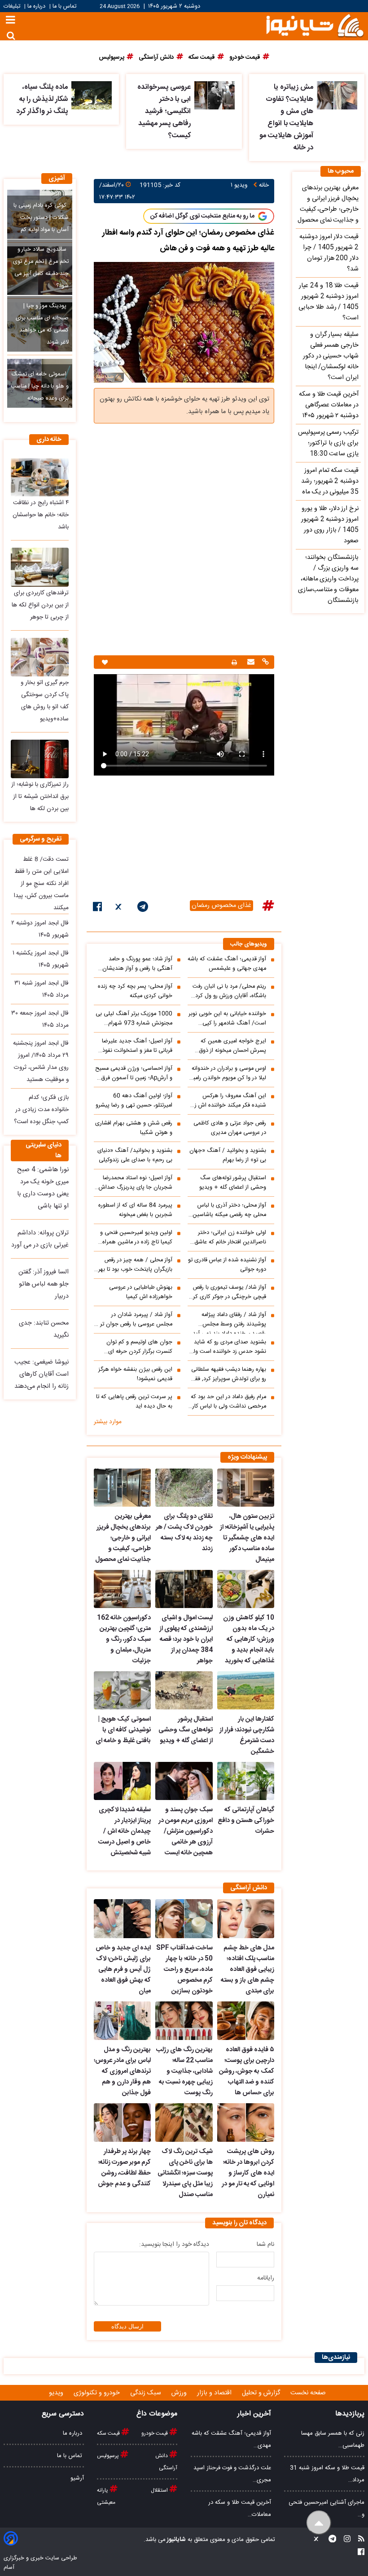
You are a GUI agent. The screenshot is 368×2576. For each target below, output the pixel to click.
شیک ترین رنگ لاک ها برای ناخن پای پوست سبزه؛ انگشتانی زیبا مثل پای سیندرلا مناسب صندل (185, 2173)
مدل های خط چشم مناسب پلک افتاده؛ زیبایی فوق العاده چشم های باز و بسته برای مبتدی (248, 1970)
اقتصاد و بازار (215, 2393)
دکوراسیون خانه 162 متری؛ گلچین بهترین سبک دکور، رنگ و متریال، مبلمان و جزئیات (124, 1639)
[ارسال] (250, 663)
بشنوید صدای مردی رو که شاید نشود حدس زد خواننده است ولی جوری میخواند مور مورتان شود (228, 1347)
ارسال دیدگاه (127, 2326)
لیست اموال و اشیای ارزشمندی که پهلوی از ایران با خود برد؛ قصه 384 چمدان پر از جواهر (186, 1639)
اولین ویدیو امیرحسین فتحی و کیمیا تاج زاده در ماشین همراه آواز (136, 1238)
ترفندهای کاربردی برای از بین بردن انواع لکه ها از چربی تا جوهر (40, 605)
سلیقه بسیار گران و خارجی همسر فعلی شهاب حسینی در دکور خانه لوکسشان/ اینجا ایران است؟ (331, 356)
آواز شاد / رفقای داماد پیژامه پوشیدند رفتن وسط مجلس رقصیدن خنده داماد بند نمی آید (229, 1322)
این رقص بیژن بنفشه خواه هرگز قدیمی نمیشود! (135, 1374)
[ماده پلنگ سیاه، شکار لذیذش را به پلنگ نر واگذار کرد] (92, 95)
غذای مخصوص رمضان (221, 906)
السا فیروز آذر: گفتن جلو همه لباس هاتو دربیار (44, 1284)
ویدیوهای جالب (249, 944)
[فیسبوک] (98, 908)
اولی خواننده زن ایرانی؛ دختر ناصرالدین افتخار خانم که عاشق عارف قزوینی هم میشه (230, 1238)
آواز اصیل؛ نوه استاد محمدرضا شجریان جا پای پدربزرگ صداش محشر (136, 1183)
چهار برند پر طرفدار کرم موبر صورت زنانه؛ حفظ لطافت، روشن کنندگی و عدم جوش (124, 2168)
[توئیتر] (119, 908)
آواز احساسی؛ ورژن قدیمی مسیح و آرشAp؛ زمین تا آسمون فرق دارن (134, 1073)
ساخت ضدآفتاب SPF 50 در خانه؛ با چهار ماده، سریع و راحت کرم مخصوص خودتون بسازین (184, 1970)
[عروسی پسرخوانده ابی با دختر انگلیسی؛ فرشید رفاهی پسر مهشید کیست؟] (215, 95)
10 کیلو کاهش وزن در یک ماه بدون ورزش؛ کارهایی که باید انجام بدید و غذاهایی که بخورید (249, 1639)
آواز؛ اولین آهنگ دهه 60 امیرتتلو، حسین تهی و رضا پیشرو (134, 1101)
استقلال (160, 2490)
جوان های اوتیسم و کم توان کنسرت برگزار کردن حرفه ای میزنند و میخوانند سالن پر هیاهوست (139, 1347)
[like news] (105, 662)
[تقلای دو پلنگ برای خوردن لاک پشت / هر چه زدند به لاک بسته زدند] (184, 1488)
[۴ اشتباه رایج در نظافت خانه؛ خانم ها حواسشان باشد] (40, 477)
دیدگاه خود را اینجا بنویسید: (174, 2245)
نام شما (265, 2245)
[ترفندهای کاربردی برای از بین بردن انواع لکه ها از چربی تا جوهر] (40, 567)
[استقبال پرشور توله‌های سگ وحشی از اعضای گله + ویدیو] (184, 1690)
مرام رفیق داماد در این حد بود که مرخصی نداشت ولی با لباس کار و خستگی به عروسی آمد (227, 1402)
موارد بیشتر (108, 1422)
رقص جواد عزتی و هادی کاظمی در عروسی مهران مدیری (230, 1128)
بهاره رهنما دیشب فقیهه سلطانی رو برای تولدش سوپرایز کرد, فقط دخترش (228, 1374)
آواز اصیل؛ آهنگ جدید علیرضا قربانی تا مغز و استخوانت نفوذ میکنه (137, 1046)
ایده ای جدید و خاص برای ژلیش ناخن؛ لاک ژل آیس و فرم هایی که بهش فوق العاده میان (123, 1970)
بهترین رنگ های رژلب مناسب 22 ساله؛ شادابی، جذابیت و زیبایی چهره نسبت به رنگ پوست (184, 2071)
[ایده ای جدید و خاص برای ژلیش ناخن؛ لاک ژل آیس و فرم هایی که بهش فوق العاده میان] (122, 1918)
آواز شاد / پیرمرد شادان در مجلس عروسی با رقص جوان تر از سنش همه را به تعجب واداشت (134, 1320)
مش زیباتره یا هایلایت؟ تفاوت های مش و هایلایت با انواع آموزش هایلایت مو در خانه (286, 118)
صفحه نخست (308, 2393)
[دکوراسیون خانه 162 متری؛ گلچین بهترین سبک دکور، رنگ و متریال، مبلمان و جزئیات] (122, 1589)
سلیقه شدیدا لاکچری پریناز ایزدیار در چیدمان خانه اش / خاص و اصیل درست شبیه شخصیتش (125, 1831)
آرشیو (77, 2478)
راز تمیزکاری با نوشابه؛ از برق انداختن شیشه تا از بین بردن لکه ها (40, 797)
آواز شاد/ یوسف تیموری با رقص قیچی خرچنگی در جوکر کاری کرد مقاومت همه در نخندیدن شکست (227, 1292)
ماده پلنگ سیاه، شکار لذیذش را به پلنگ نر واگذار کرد (42, 99)
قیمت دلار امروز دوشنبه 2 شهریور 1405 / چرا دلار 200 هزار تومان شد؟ (329, 253)
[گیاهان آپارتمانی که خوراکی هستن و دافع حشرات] (246, 1781)
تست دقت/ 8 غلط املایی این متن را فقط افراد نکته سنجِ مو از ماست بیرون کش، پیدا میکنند (41, 884)
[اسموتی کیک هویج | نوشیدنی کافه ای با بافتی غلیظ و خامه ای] (122, 1690)
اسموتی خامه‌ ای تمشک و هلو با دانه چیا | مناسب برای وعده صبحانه (39, 386)
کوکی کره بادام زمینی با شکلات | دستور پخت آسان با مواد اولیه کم (41, 218)
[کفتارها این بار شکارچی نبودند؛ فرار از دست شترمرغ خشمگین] (246, 1690)
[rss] (359, 2540)
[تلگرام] (143, 908)
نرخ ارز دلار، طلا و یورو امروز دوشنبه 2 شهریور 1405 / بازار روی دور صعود (330, 525)
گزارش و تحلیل (262, 2393)
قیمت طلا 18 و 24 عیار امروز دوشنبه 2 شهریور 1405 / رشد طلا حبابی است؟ (329, 302)
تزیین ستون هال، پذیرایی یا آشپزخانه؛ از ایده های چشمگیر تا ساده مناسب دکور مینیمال (247, 1538)
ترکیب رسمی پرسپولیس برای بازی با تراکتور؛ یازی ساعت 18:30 (328, 443)
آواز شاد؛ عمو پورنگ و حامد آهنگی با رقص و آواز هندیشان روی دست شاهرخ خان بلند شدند (133, 964)
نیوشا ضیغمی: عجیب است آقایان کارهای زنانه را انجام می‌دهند (42, 1374)
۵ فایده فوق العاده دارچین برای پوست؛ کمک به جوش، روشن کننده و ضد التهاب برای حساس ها (247, 2071)
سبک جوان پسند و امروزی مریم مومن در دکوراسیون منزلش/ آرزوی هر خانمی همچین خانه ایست (185, 1831)
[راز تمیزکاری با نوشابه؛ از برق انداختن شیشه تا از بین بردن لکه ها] (40, 759)
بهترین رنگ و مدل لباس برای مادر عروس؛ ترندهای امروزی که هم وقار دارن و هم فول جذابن (122, 2071)
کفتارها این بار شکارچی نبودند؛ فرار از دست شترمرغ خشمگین (247, 1735)
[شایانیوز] (315, 25)
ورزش (180, 2393)
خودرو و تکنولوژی (98, 2393)
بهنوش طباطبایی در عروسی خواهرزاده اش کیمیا (141, 1292)
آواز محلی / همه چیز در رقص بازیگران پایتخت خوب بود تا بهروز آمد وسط (133, 1265)
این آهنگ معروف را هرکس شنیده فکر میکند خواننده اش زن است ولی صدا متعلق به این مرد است (228, 1101)
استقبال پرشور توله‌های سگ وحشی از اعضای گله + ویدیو (233, 1183)
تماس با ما (64, 7)
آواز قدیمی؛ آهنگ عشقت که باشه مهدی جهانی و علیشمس (227, 964)
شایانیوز (176, 2540)
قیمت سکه (109, 2433)
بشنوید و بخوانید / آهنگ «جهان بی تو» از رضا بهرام (228, 1155)
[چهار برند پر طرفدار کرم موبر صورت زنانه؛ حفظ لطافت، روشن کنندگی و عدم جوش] (122, 2123)
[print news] (234, 662)
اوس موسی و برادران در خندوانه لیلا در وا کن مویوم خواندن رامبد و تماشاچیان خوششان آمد (228, 1073)
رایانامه (266, 2278)
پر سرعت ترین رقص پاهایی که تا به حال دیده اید (134, 1402)
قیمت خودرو (155, 2433)
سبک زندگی (147, 2393)
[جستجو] (11, 36)
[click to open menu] (11, 21)
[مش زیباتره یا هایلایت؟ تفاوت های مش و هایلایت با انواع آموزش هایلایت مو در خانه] (337, 95)
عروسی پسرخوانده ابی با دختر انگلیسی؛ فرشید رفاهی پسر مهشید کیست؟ (164, 111)
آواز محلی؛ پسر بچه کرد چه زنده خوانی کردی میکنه (135, 991)
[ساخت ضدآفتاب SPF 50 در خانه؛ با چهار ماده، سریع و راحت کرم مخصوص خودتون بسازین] (184, 1918)
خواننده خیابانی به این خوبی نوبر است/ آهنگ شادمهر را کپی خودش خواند (227, 1019)
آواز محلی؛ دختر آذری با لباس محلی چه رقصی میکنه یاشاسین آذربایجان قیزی (229, 1210)
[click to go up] (319, 2523)
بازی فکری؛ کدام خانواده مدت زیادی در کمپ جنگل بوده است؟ (41, 1110)
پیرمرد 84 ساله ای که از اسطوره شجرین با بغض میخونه (135, 1210)
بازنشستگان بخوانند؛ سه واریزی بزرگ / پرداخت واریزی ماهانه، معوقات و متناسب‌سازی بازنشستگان (328, 579)
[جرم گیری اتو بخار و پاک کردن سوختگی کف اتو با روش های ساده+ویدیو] (40, 657)
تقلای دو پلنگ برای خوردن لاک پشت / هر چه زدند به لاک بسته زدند (184, 1533)
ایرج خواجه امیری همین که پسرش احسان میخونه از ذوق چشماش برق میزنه (232, 1046)
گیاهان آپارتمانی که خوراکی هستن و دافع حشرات (246, 1821)
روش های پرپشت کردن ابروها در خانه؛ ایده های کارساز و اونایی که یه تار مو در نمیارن (248, 2173)
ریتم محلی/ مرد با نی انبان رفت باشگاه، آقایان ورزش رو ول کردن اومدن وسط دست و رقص (228, 991)
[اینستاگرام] (344, 2540)
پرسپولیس (109, 2456)
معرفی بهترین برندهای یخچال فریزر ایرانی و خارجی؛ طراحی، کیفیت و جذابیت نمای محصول (123, 1538)
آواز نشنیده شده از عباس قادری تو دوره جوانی (227, 1265)
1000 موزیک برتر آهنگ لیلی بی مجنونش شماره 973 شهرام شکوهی (134, 1019)
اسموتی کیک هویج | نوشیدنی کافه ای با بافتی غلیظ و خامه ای (123, 1730)
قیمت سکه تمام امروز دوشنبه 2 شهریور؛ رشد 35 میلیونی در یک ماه (330, 481)
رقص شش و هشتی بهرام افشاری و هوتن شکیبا (134, 1128)
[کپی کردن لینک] (264, 663)
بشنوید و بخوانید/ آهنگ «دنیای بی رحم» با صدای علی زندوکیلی (135, 1155)
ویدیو (57, 2393)
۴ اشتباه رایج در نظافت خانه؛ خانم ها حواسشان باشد (41, 515)
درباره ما (36, 7)
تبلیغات (13, 7)
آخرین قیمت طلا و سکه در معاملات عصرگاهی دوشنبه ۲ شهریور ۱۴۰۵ (329, 405)
